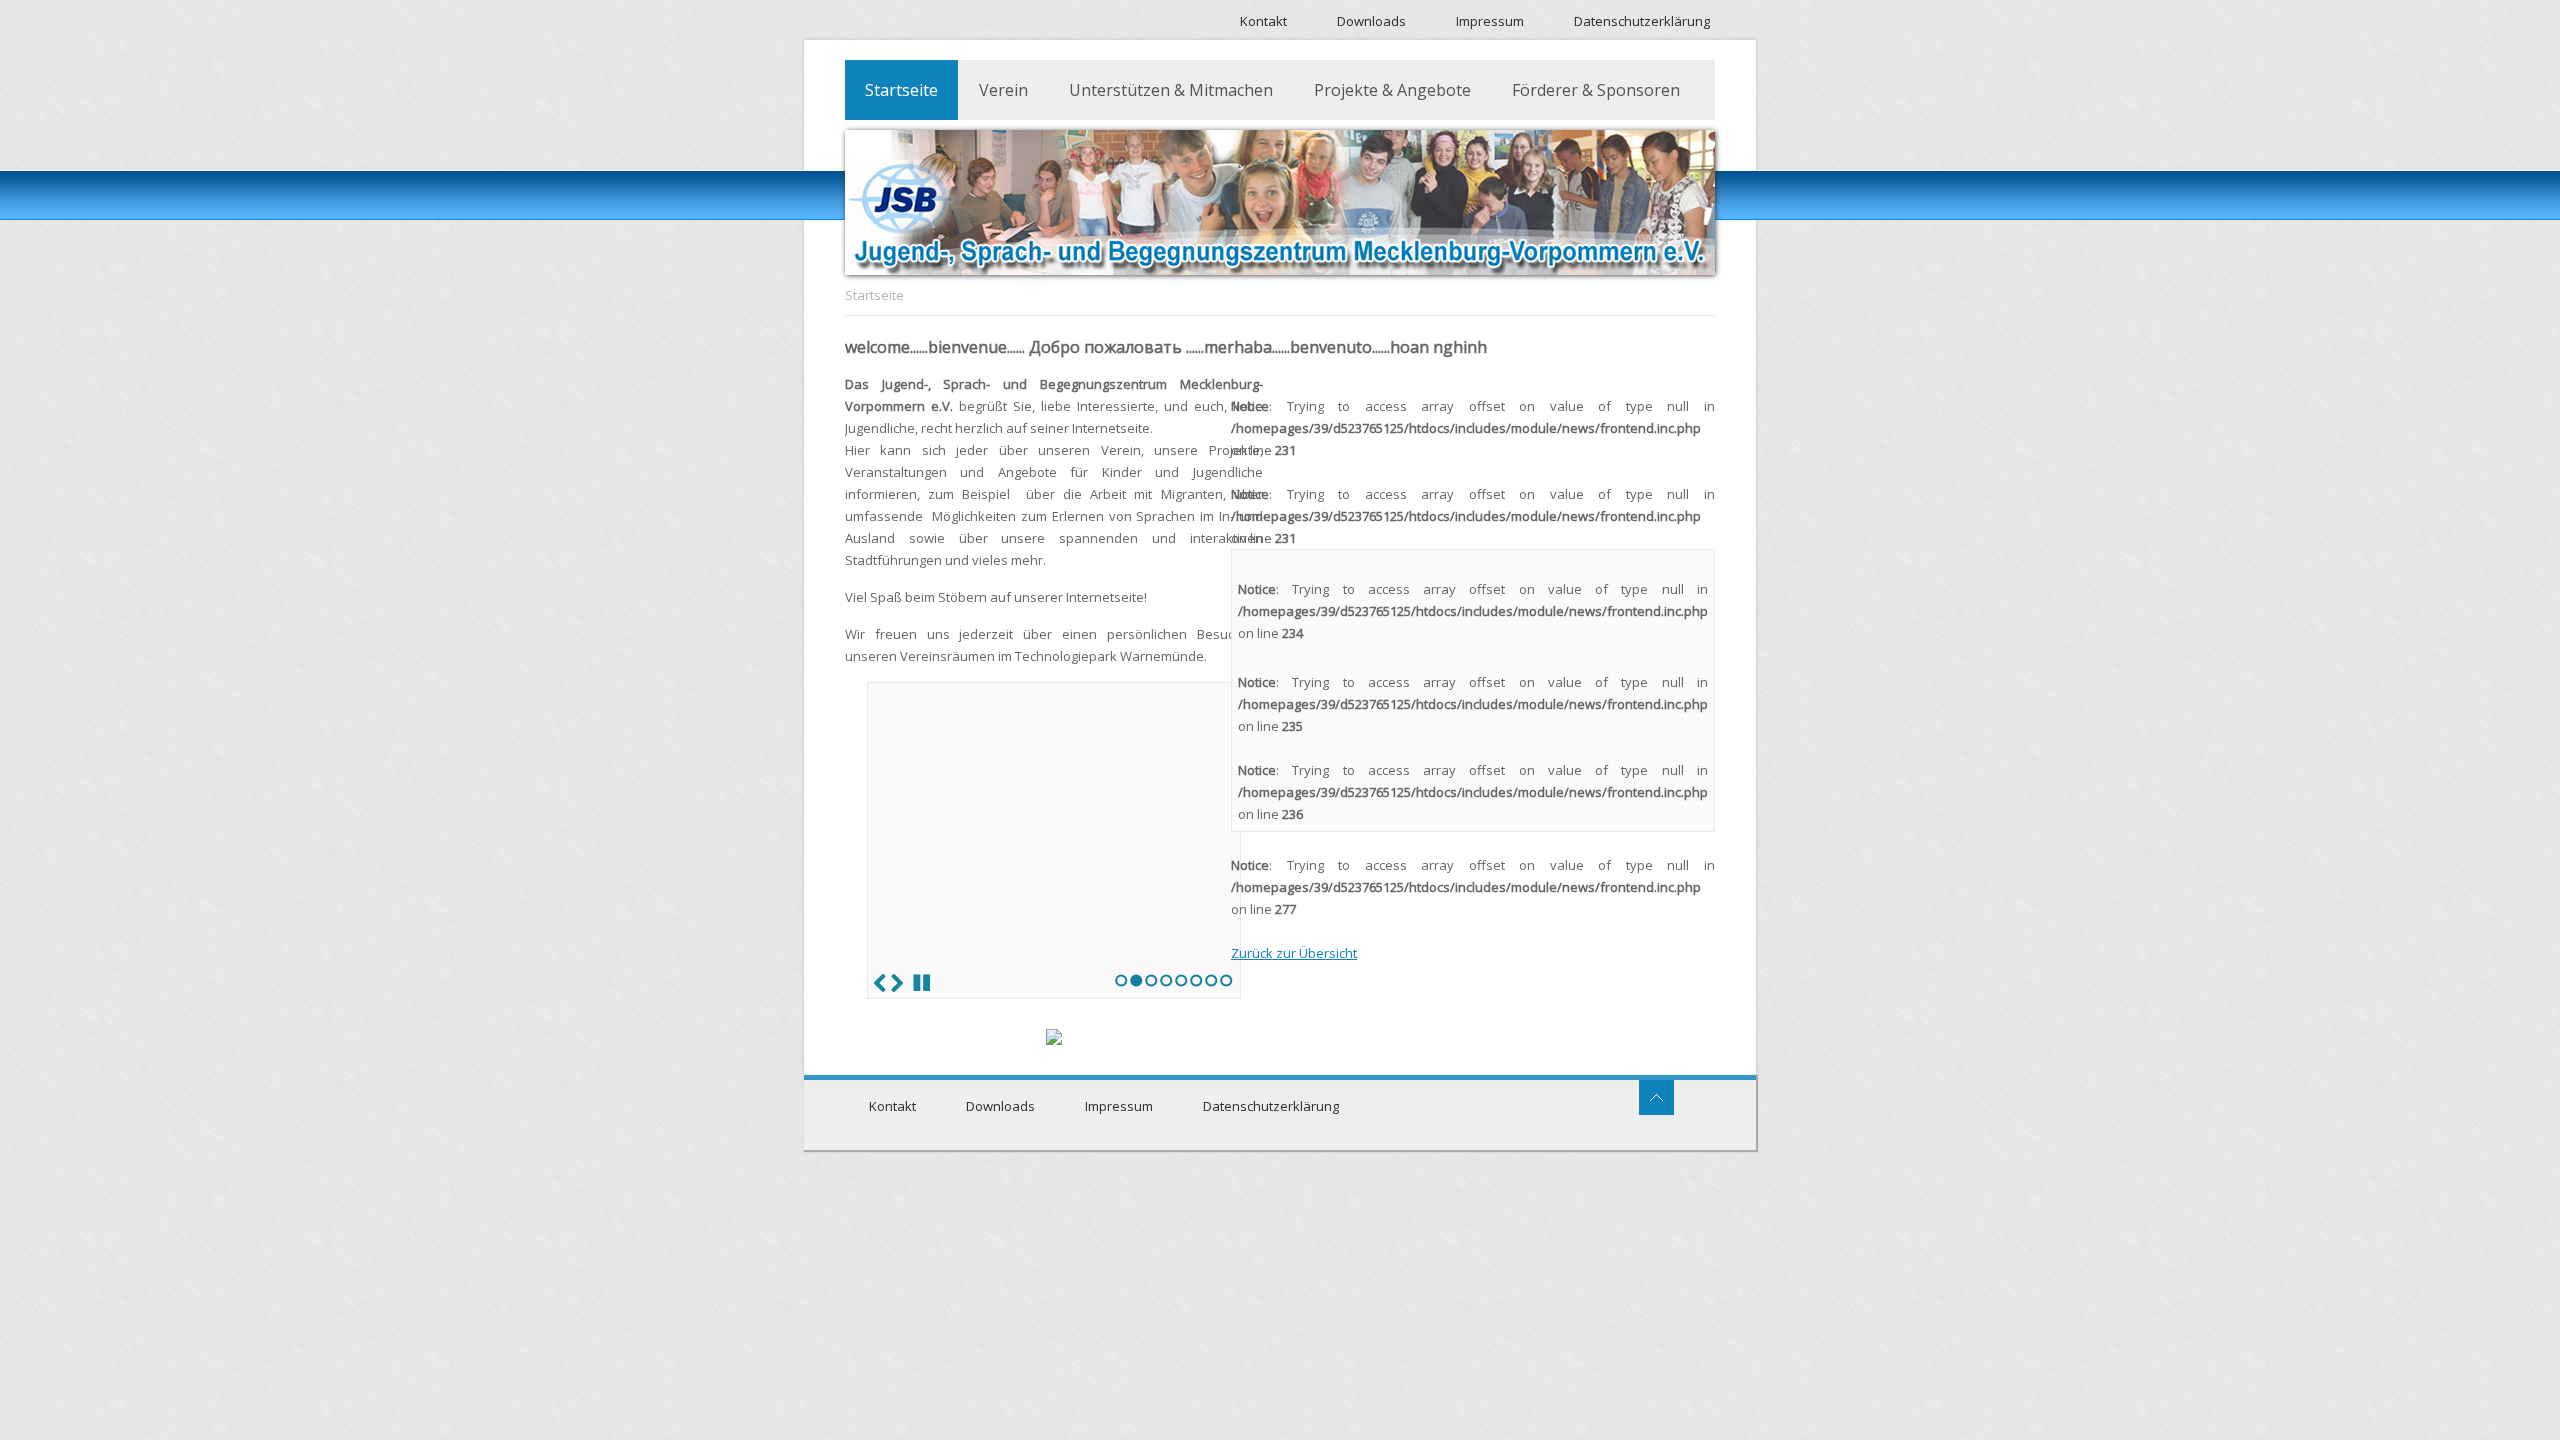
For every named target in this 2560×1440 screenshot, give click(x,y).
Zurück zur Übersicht (1294, 953)
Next (897, 983)
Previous (880, 983)
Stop (922, 983)
